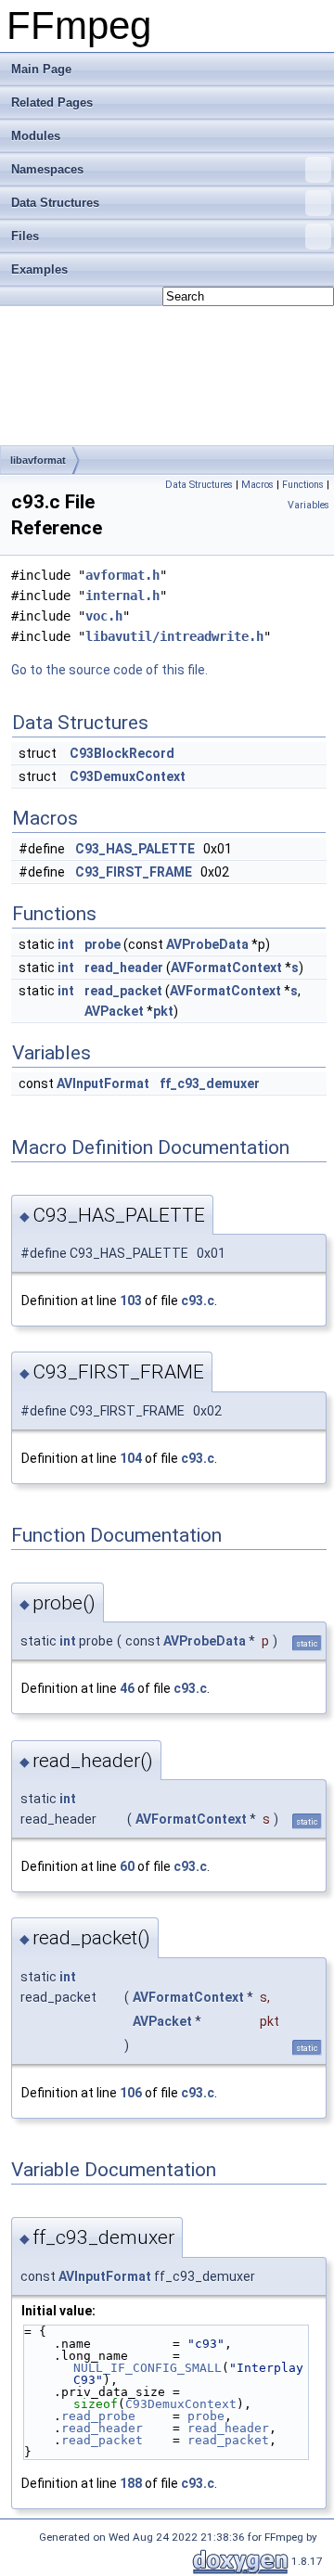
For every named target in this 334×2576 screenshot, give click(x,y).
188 (131, 2483)
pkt (163, 1011)
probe (103, 944)
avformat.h (122, 575)
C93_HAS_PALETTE (135, 849)
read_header (124, 968)
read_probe (98, 2416)
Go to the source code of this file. (109, 670)
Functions (303, 485)
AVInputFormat (103, 1083)
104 (131, 1458)
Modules (36, 136)
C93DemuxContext (128, 776)
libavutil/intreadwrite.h (174, 636)
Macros (257, 485)
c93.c (198, 1301)
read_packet (123, 991)
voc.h (104, 616)
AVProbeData (207, 944)
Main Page (41, 69)
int (66, 944)
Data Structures (55, 203)
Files (25, 236)
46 (127, 1688)
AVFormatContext (226, 968)
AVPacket (114, 1011)
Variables (308, 505)
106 (131, 2093)
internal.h (122, 596)
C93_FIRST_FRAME (134, 872)
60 (127, 1866)
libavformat (38, 460)
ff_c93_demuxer (210, 1083)
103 (131, 1301)
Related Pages (52, 103)
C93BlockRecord (122, 753)
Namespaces (47, 169)
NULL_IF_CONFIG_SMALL (148, 2368)
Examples (39, 269)
